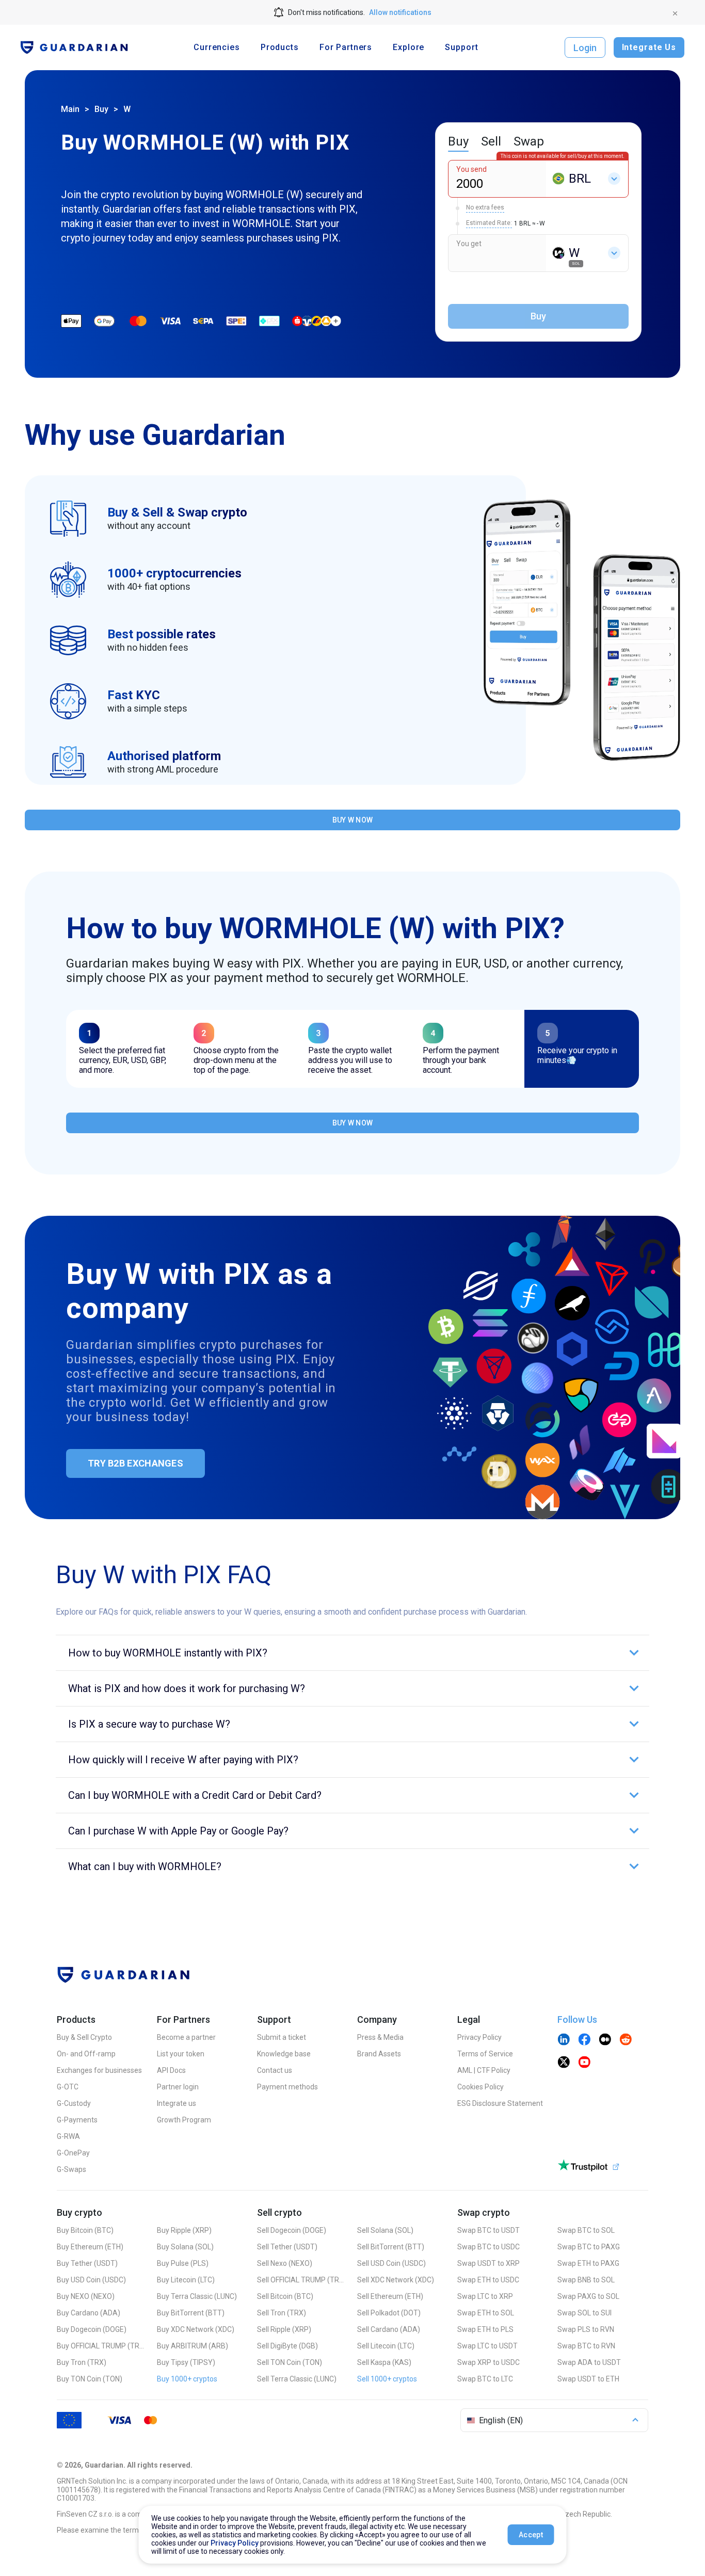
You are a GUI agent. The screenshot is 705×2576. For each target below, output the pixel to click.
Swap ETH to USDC (488, 2280)
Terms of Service (485, 2054)
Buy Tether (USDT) (87, 2263)
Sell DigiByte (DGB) (287, 2346)
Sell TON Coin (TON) (290, 2362)
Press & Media (380, 2037)
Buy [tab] (458, 141)
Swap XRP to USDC (488, 2362)
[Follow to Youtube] (584, 2063)
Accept (531, 2535)
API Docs (171, 2070)
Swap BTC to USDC (488, 2247)
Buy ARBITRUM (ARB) (193, 2346)
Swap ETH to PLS (485, 2329)
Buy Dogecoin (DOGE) (92, 2329)
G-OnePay (73, 2153)
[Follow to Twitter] (564, 2063)
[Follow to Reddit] (626, 2040)
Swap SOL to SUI (584, 2313)
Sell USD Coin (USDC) (391, 2263)
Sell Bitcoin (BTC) (285, 2296)
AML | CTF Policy (484, 2070)
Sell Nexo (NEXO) (285, 2263)
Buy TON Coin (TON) (90, 2379)
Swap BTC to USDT (488, 2230)
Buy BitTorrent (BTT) (191, 2313)
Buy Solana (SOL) (185, 2247)
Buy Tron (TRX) (82, 2362)
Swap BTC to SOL (586, 2230)
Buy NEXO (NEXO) (86, 2296)
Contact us (275, 2070)
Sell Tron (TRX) (282, 2313)
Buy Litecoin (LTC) (186, 2280)
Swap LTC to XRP (485, 2296)
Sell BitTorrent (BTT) (391, 2247)
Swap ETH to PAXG (588, 2263)
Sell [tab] (491, 141)
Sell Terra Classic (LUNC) (297, 2379)
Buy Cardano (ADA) (89, 2313)
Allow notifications (400, 12)
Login (585, 48)
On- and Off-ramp (86, 2054)
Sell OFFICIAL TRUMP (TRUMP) (301, 2280)
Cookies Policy (480, 2087)
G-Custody (74, 2103)
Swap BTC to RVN (586, 2346)
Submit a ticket (282, 2037)
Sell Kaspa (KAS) (384, 2362)
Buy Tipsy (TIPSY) (186, 2362)
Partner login (178, 2087)
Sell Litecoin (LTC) (386, 2346)
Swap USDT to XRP (488, 2263)
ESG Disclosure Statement (500, 2103)
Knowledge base (284, 2054)
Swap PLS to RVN (586, 2329)
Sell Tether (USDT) (287, 2247)
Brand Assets (379, 2054)
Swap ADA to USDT (589, 2362)
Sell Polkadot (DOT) (389, 2313)
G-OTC (68, 2087)
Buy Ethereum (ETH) (90, 2247)
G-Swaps (71, 2169)
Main (70, 109)
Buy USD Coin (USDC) (91, 2280)
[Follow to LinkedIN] (564, 2040)
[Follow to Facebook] (584, 2040)
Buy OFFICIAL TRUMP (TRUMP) (101, 2346)
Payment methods (287, 2087)
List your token (181, 2054)
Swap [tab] (529, 141)
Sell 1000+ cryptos (387, 2379)
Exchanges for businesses (99, 2070)
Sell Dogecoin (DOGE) (292, 2230)
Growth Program (184, 2120)
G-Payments (77, 2120)
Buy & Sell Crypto (84, 2037)
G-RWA (68, 2136)
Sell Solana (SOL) (385, 2230)
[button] (352, 1653)
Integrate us (177, 2103)
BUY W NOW (353, 820)
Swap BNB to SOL (586, 2280)
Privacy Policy (479, 2037)
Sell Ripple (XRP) (284, 2329)
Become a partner (186, 2037)
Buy (101, 109)
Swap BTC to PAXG (589, 2247)
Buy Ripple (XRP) (184, 2230)
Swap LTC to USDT (487, 2346)
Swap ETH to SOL (486, 2313)
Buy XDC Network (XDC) (196, 2329)
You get (469, 244)
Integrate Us (649, 47)
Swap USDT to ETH (588, 2379)
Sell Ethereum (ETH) (390, 2296)
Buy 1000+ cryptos (187, 2379)
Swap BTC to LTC (485, 2379)
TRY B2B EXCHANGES (135, 1463)
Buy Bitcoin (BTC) (85, 2230)
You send (471, 169)
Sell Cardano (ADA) (389, 2329)
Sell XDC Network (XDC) (396, 2280)
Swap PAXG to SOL (588, 2296)
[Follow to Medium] (605, 2040)
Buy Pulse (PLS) (183, 2263)
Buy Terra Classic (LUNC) (197, 2296)
